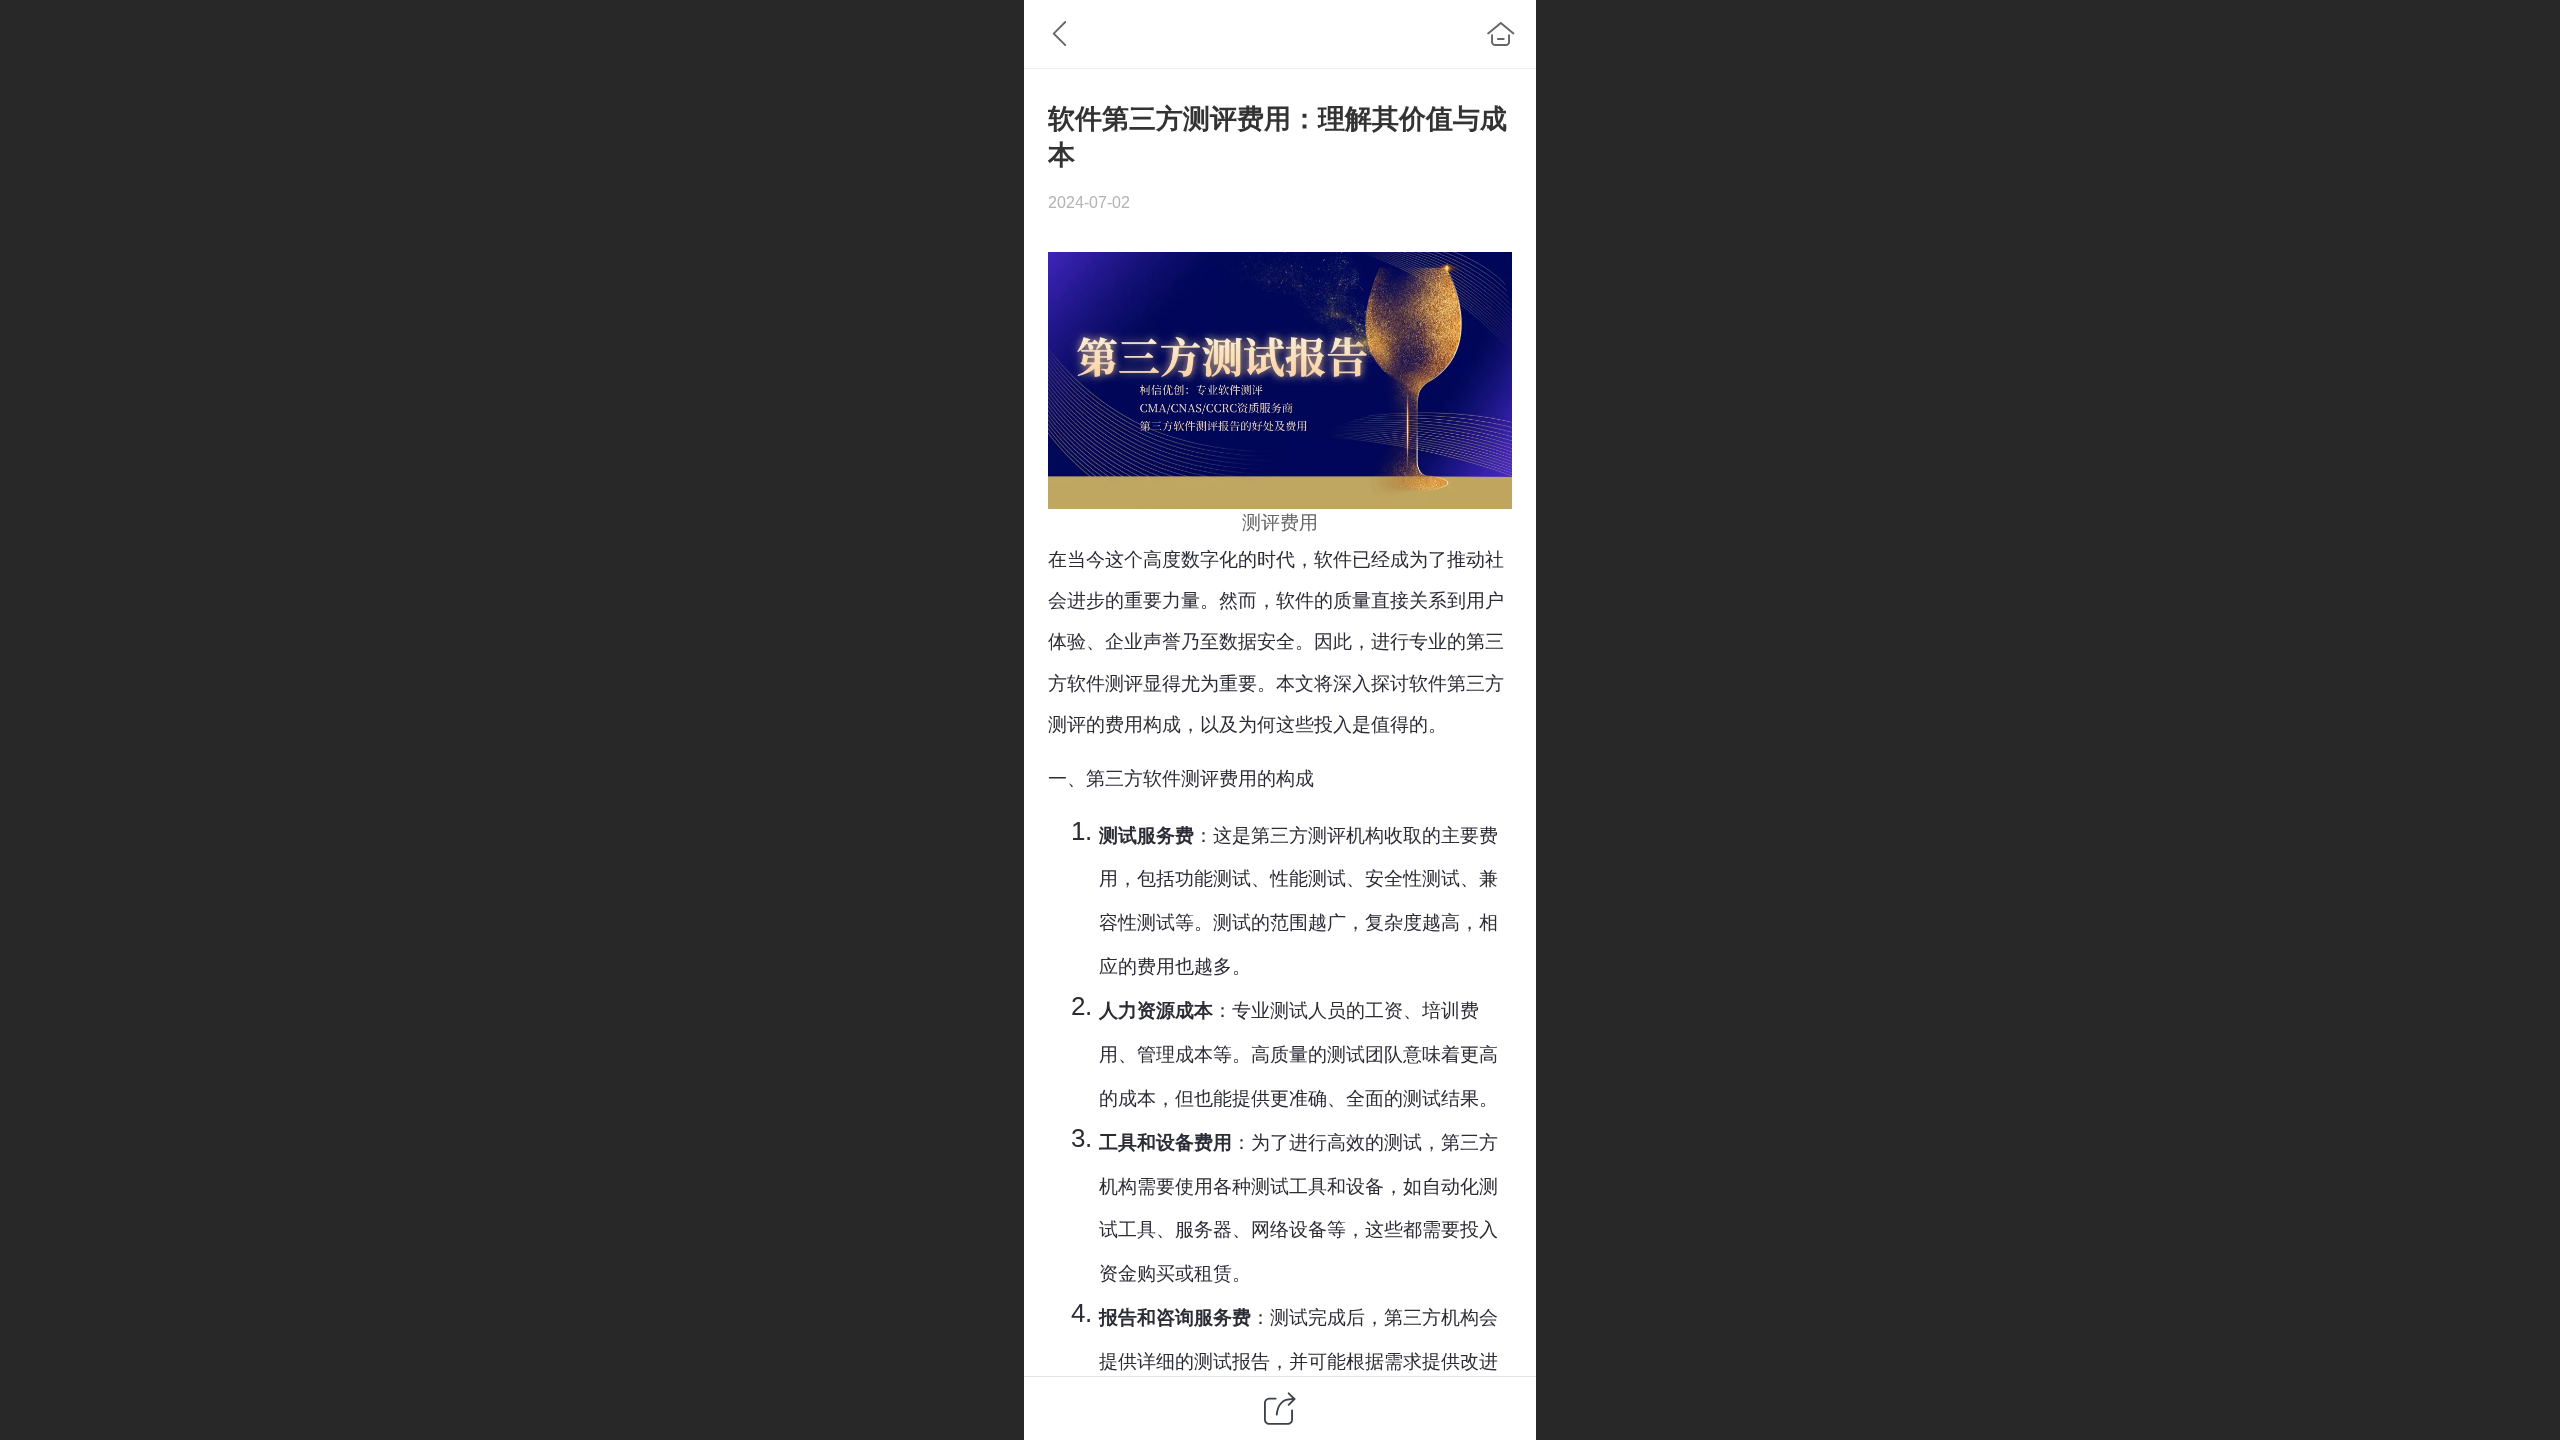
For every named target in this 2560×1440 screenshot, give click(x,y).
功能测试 (1213, 878)
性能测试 (1308, 878)
